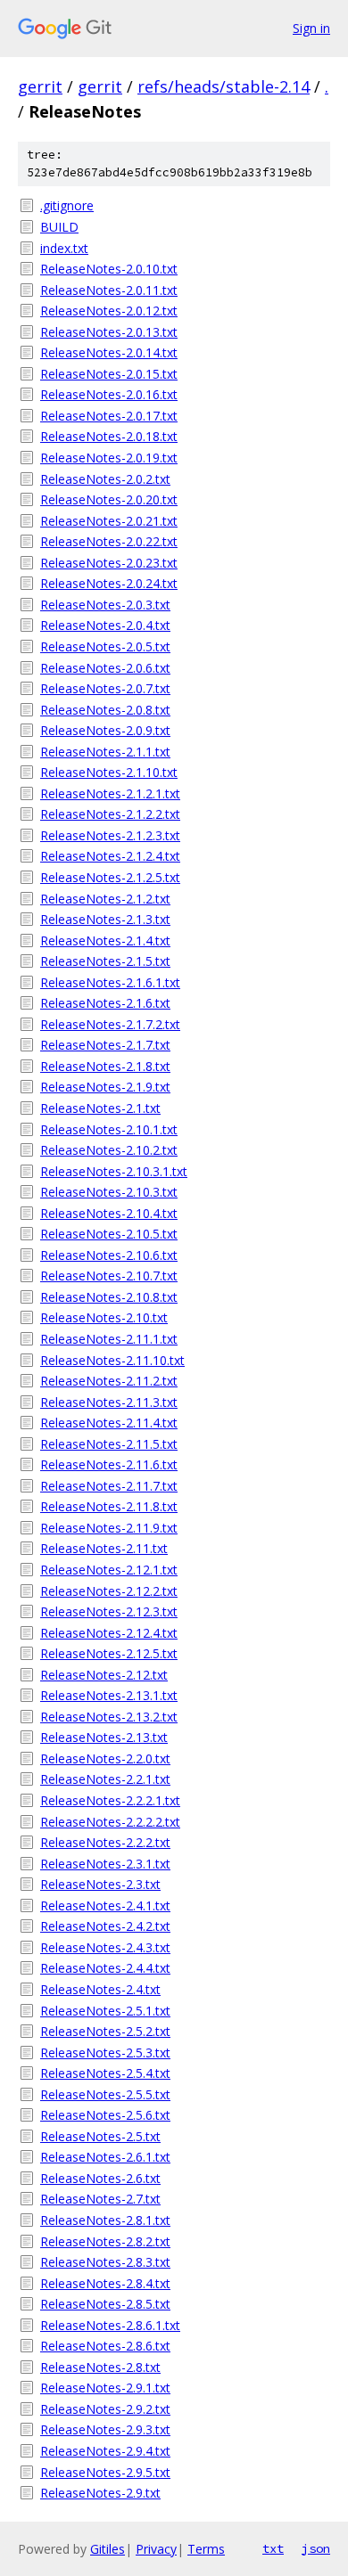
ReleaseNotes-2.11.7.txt (109, 1486)
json (316, 2548)
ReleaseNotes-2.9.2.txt (105, 2409)
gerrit (40, 86)
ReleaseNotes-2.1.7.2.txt (110, 1024)
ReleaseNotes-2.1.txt (100, 1108)
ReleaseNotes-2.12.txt (104, 1675)
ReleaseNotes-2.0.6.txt (105, 668)
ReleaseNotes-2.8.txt (100, 2367)
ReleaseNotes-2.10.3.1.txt (114, 1171)
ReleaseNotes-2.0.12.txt (109, 311)
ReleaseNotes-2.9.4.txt (105, 2451)
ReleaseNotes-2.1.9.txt (105, 1087)
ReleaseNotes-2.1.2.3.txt (110, 835)
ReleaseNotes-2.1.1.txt (105, 752)
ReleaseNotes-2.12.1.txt (109, 1570)
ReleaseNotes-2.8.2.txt (105, 2241)
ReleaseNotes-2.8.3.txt (105, 2262)
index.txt (64, 248)
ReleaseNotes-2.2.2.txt (105, 1842)
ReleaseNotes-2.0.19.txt (109, 458)
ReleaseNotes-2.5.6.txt (105, 2115)
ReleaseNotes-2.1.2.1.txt (110, 793)
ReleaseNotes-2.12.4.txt (109, 1633)
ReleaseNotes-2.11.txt (104, 1548)
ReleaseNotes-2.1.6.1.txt (110, 982)
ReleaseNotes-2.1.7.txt (105, 1045)
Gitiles (108, 2549)
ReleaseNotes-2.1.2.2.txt (110, 814)
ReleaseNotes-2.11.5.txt (109, 1444)
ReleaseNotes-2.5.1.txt (105, 2011)
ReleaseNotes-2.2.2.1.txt (110, 1800)
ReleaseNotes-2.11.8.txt (109, 1506)
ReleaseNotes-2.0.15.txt (109, 374)
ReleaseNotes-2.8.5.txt (105, 2304)
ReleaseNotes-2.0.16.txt (109, 394)
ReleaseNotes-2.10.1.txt (109, 1129)
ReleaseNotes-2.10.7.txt (109, 1276)
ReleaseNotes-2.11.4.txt (109, 1423)
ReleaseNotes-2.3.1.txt (105, 1864)
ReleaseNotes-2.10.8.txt (109, 1297)
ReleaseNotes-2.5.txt (100, 2136)
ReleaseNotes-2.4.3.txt (105, 1947)
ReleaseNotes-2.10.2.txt (109, 1150)
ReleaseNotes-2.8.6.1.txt (110, 2325)
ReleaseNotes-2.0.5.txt (105, 646)
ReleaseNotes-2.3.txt (100, 1884)
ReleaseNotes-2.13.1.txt (109, 1695)
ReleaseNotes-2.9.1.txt (105, 2388)
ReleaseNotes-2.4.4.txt (105, 1968)
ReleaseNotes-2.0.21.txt (109, 521)
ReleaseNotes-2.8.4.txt (105, 2283)
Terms (206, 2549)
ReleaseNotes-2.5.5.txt (105, 2094)
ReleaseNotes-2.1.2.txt (105, 899)
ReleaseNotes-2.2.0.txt (105, 1758)
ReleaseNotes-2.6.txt (100, 2178)
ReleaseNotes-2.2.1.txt (105, 1779)
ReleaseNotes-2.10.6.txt (109, 1255)
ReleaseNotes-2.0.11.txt (109, 290)
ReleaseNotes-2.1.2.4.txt (110, 856)
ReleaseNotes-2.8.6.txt (105, 2346)
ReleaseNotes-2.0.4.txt (105, 625)
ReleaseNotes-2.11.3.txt (109, 1402)
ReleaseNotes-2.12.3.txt (109, 1611)
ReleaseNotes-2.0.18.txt (109, 436)
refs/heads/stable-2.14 (224, 86)
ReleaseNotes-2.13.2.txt (109, 1717)
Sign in (311, 28)
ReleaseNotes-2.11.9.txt (109, 1528)
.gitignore (67, 205)
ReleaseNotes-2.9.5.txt (105, 2472)
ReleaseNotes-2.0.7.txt (105, 688)
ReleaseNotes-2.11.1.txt (109, 1339)
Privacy (156, 2549)
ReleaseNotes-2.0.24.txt (109, 583)
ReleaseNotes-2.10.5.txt (109, 1234)
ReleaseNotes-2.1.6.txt (105, 1003)
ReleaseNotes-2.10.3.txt (109, 1192)
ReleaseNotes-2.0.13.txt (109, 332)
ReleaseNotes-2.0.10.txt (109, 269)
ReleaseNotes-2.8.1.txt (105, 2220)
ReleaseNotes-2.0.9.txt (105, 730)
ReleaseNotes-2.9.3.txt (105, 2429)
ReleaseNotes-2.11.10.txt (112, 1360)
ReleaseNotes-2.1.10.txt (109, 772)
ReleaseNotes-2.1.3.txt (105, 919)
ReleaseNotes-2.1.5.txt (105, 961)
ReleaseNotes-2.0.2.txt (105, 479)
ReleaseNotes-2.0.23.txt (109, 563)
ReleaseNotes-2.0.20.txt (109, 499)
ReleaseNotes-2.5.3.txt (105, 2053)
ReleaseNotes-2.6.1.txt (105, 2157)
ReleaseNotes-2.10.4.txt (109, 1213)
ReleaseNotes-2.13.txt (104, 1737)
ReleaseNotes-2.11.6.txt (109, 1464)
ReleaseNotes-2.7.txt (100, 2199)
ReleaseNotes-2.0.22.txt (109, 541)
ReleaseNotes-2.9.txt (100, 2493)
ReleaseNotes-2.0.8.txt (105, 710)
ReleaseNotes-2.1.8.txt (105, 1066)
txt (273, 2548)
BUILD (59, 227)
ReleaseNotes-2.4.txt (100, 1989)
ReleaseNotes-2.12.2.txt (109, 1591)
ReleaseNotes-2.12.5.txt (109, 1653)
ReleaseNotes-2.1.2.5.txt (110, 877)
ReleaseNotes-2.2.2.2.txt (110, 1822)
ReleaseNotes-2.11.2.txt (109, 1381)
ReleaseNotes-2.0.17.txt (109, 416)
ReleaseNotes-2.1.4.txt (105, 940)
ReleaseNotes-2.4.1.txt (105, 1905)
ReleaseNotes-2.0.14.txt (109, 352)
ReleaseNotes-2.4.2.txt (105, 1926)
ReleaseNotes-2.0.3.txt (105, 605)
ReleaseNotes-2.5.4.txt (105, 2073)
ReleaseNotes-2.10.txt (104, 1317)
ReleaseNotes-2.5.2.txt (105, 2031)
